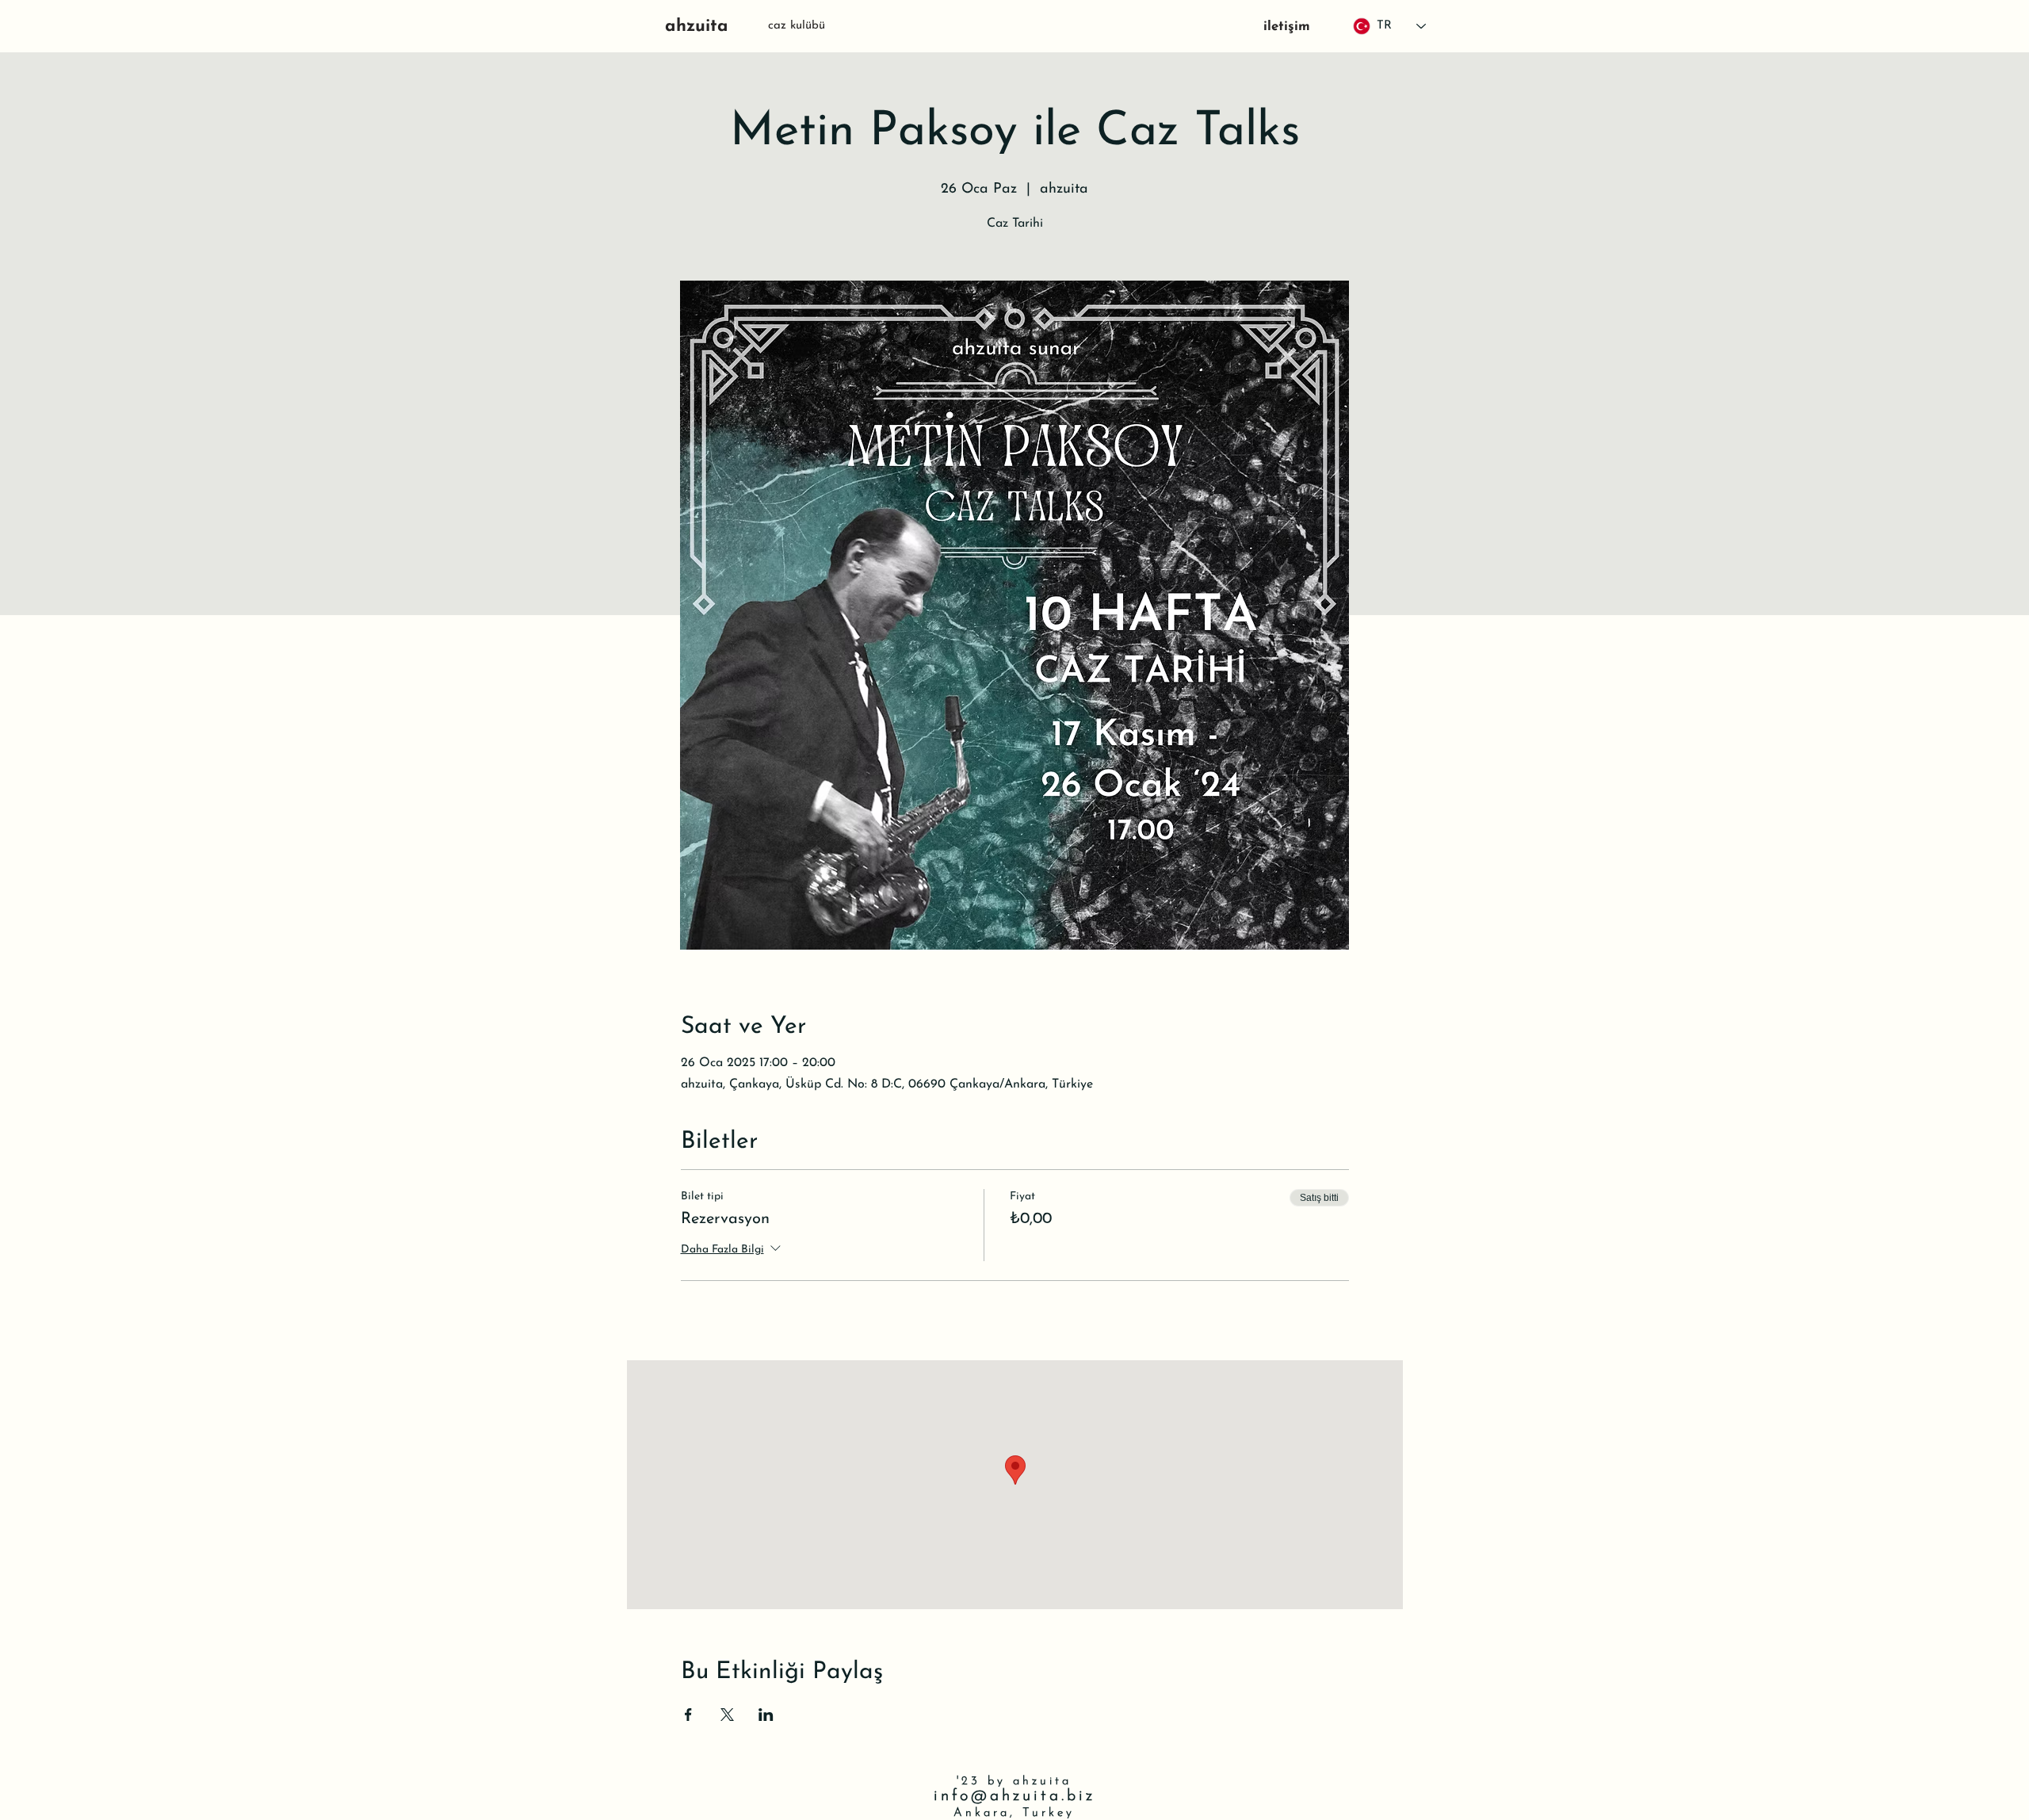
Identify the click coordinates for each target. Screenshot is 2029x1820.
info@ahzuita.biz (1014, 1796)
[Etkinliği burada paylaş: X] (727, 1715)
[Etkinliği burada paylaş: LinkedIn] (766, 1715)
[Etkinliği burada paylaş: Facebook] (688, 1715)
